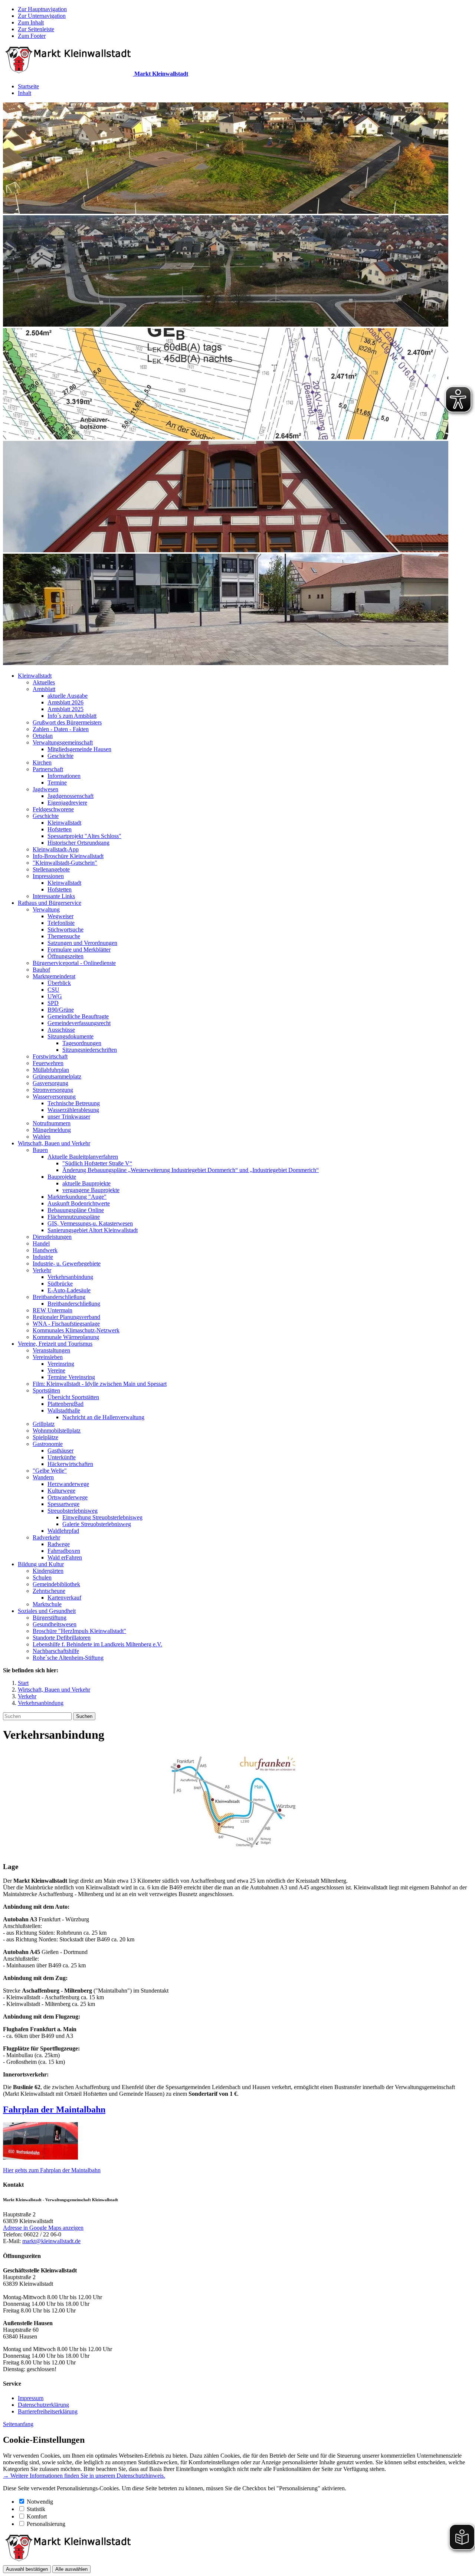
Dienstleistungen (52, 1237)
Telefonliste (61, 923)
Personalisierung (46, 2524)
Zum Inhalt (31, 22)
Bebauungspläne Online (76, 1210)
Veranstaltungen (51, 1350)
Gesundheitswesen (55, 1624)
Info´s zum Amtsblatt (72, 716)
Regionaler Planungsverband (66, 1317)
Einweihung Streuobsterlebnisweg (102, 1517)
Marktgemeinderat (54, 976)
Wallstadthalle (64, 1410)
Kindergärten (48, 1571)
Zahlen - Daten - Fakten (61, 729)
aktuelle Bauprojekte (86, 1183)
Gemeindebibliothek (56, 1584)
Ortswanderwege (68, 1497)
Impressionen (48, 876)
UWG (55, 996)
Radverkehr (46, 1537)
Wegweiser (60, 916)
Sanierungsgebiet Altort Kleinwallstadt (93, 1230)
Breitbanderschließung (59, 1297)
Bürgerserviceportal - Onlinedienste (74, 963)
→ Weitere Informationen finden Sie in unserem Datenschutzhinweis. (84, 2476)
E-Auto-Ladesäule (69, 1290)
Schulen (42, 1577)
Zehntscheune (49, 1591)
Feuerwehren (48, 1063)
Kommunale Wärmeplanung (66, 1337)
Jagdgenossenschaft (71, 796)
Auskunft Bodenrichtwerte (79, 1203)
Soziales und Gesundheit (47, 1611)
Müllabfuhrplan (51, 1070)
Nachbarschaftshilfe (56, 1651)
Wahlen (42, 1137)
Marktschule (47, 1604)
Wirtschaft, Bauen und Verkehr (54, 1143)
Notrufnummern (52, 1123)
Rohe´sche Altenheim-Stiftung (68, 1658)
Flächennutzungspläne (74, 1217)
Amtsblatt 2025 (65, 709)
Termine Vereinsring (71, 1377)
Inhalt (24, 93)
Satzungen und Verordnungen (82, 943)
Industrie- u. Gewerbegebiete (67, 1264)
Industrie (43, 1257)
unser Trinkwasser (69, 1117)
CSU (53, 990)
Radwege (59, 1544)
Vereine (56, 1370)
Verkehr (42, 1270)
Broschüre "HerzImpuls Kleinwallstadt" (79, 1631)
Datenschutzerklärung (43, 2405)
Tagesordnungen (82, 1043)
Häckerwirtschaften (70, 1464)
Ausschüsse (61, 1030)
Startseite (28, 86)
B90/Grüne (61, 1010)
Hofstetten (60, 829)
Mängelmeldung (52, 1130)
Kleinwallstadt (35, 676)
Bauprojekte (62, 1177)
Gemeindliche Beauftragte (78, 1016)
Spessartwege (63, 1504)
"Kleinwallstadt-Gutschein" (65, 863)
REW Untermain (53, 1310)
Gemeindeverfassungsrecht (79, 1023)
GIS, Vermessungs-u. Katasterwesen (90, 1223)
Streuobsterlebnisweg (73, 1511)
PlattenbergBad (65, 1404)
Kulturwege (61, 1491)
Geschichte (60, 756)
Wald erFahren (65, 1557)
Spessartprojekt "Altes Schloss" (84, 836)
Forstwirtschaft (50, 1056)
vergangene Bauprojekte (91, 1190)
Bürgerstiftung (50, 1618)
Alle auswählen (71, 2569)
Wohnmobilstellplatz (57, 1431)
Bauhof (41, 970)
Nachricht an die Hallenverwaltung (103, 1417)
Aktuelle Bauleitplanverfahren (83, 1157)
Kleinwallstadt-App (56, 849)
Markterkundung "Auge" (77, 1197)
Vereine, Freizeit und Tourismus (55, 1344)
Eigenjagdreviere (67, 803)
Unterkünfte (62, 1457)
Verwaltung (46, 909)
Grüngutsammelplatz (57, 1076)
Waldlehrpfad (63, 1531)
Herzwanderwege (68, 1484)
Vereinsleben (48, 1357)
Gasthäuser (60, 1451)
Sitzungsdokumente (71, 1036)
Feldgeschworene (53, 809)
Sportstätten (46, 1390)
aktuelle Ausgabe (68, 696)
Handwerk (45, 1250)
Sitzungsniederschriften (90, 1050)
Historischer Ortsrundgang (78, 843)
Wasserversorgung (54, 1096)
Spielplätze (45, 1437)
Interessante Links (54, 896)
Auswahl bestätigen (27, 2569)
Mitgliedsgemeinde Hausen (79, 749)
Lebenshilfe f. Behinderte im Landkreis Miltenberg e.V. (97, 1644)
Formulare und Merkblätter (79, 950)
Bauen (40, 1150)
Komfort (37, 2516)
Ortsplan (43, 736)
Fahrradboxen (64, 1551)
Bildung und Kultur (41, 1564)
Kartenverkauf (64, 1598)
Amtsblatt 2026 (65, 702)
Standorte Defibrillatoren (62, 1638)
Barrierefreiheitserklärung (48, 2411)
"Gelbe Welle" (50, 1471)
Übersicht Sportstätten (73, 1397)
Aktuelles (44, 682)
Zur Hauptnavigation (42, 9)
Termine (57, 783)
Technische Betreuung (74, 1103)
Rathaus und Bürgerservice (50, 903)
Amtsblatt (44, 689)
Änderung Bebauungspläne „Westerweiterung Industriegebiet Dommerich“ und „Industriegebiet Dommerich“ (191, 1170)
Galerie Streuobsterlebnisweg (97, 1524)
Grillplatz (44, 1424)
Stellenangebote (51, 869)
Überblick (59, 983)
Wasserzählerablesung (73, 1110)
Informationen (64, 776)
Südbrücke (60, 1284)
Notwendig (40, 2502)
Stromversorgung (53, 1090)
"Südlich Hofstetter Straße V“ (97, 1163)
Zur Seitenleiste (36, 29)
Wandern (43, 1477)
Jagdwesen (45, 789)
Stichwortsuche (65, 929)
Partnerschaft (48, 769)
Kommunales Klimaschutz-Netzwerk (76, 1330)
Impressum (31, 2398)
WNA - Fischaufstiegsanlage (66, 1324)
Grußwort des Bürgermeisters (67, 722)
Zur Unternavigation (42, 16)
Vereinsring (61, 1364)
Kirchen (42, 762)
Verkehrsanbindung (70, 1277)
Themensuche (64, 936)
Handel (41, 1243)
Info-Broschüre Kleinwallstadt (68, 856)
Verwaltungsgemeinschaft (63, 742)
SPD (53, 1003)
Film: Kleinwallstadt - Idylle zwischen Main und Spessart (100, 1384)
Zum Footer (32, 36)
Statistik (36, 2509)
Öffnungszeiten (65, 956)
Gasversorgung (50, 1083)
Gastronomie (48, 1444)
